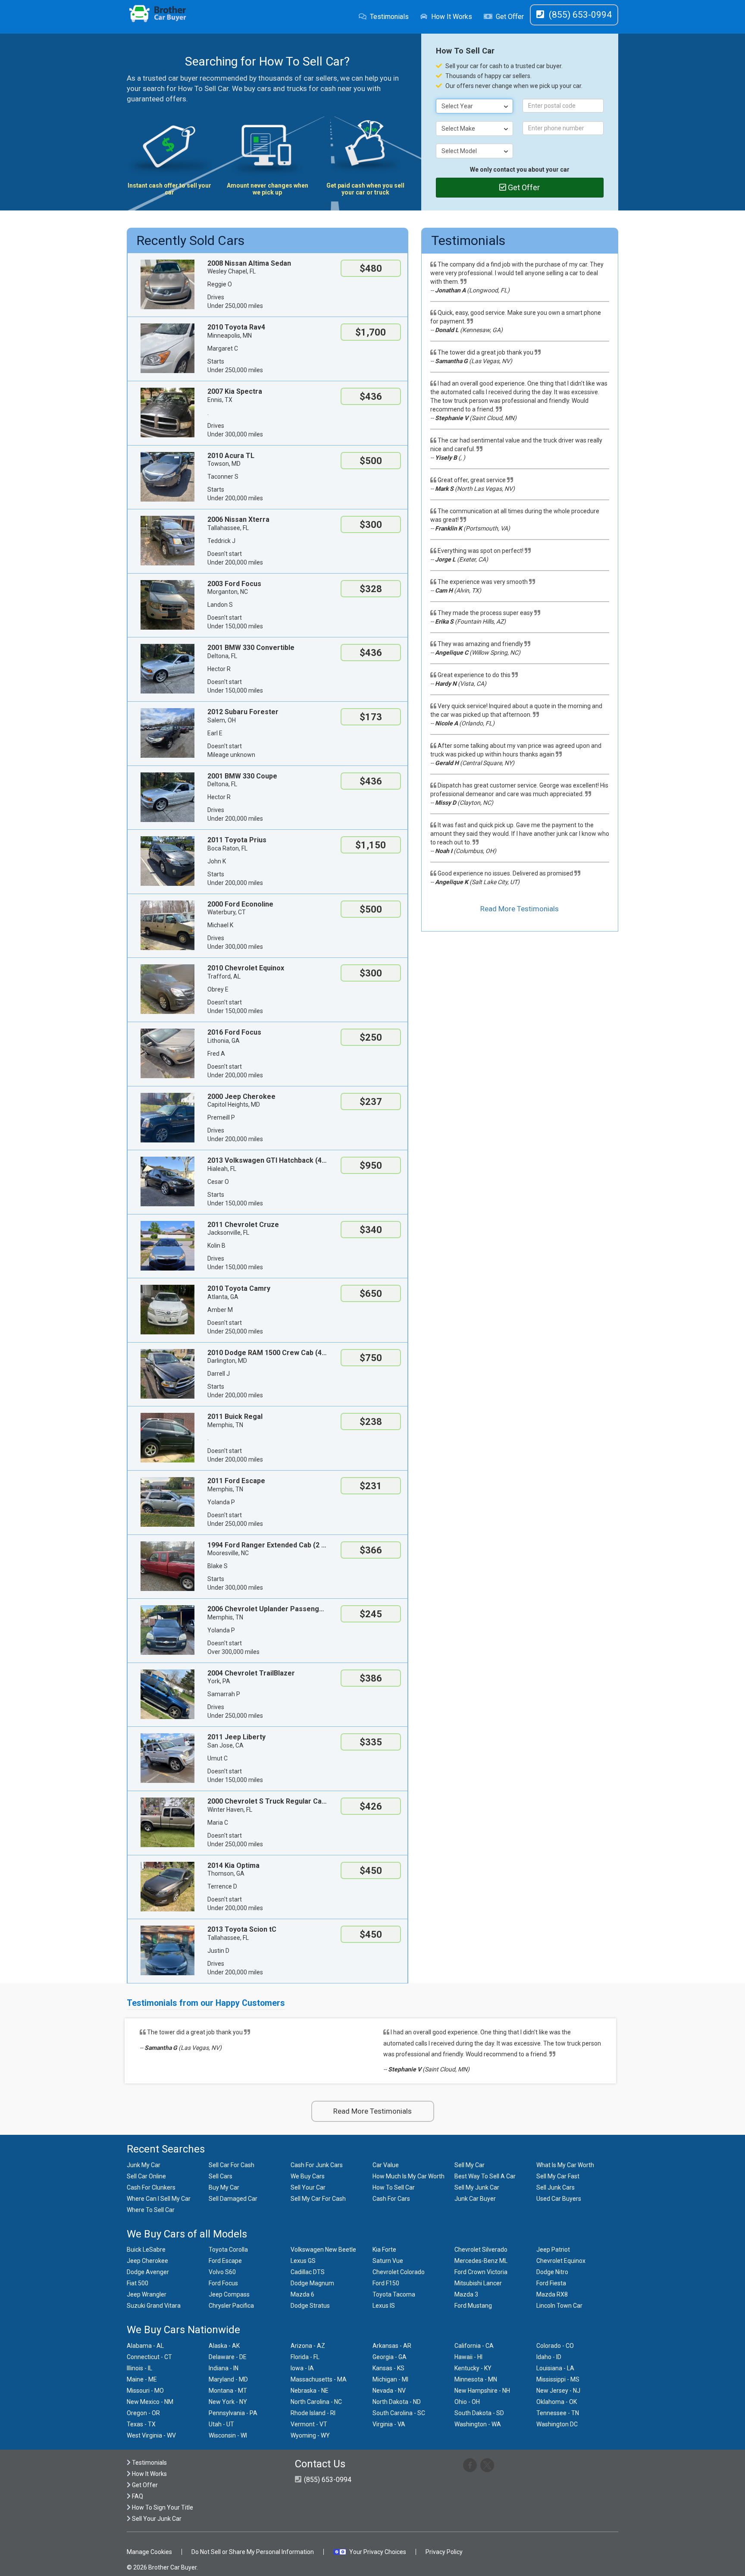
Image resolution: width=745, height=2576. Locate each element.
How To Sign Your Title (162, 2507)
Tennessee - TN (558, 2413)
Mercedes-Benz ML (481, 2261)
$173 (371, 717)
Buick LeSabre (146, 2250)
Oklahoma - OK (557, 2402)
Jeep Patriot (553, 2250)
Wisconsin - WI (228, 2435)
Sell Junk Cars (556, 2187)
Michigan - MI (390, 2379)
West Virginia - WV (151, 2435)
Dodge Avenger (148, 2272)
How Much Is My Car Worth (408, 2176)
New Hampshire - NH (482, 2391)
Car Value (386, 2165)
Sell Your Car (308, 2187)
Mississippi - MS (558, 2379)
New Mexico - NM (150, 2402)
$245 (371, 1614)
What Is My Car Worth (565, 2165)
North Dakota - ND (397, 2402)
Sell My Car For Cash (318, 2199)
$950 (371, 1166)
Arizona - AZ (308, 2346)
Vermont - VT (309, 2424)
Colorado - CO (555, 2346)
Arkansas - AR (392, 2346)
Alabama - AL (145, 2346)
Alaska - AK (224, 2346)
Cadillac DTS (308, 2272)
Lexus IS (384, 2306)
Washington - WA (478, 2424)
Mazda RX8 (552, 2294)
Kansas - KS (388, 2368)
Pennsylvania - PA (233, 2413)
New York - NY (228, 2402)
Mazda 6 (302, 2294)
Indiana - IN (224, 2368)
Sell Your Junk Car (156, 2519)
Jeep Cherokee (147, 2261)
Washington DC (557, 2424)
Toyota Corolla (228, 2250)
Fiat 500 (138, 2283)
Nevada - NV (389, 2391)
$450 (371, 1871)
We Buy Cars (308, 2176)
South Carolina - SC (399, 2413)
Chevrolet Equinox (561, 2261)
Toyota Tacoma (394, 2294)
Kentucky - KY (473, 2368)
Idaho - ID (549, 2357)
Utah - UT (221, 2424)
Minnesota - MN (476, 2379)
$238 (371, 1422)
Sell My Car (470, 2165)
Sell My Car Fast (558, 2176)
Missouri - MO (145, 2391)
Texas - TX (141, 2424)
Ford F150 (386, 2283)
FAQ (137, 2496)
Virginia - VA (389, 2424)
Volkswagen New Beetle (323, 2250)
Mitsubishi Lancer (478, 2283)
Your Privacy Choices (378, 2552)
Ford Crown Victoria (481, 2272)
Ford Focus (223, 2283)
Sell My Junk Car (477, 2187)
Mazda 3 (466, 2294)
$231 (371, 1486)
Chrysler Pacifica (231, 2306)
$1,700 (371, 332)
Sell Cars (221, 2176)
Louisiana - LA (555, 2368)
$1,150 (371, 845)
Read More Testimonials (520, 909)
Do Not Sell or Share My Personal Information (253, 2552)
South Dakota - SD (479, 2413)
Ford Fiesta (551, 2283)
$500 (371, 461)
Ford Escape (225, 2261)
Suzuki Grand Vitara (154, 2306)
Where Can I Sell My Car (159, 2199)
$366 (371, 1550)
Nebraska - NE (310, 2391)
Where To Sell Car (151, 2210)
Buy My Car (224, 2187)
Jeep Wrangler (147, 2294)
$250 (371, 1037)
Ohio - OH (467, 2402)
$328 (371, 589)
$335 (371, 1742)
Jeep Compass (229, 2294)
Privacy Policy (444, 2552)
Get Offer (510, 17)
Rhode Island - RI (313, 2413)
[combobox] (475, 106)
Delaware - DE (228, 2357)
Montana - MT (228, 2391)
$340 (371, 1230)
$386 (371, 1678)
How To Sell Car (394, 2187)
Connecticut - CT (149, 2357)
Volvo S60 (222, 2272)
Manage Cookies (149, 2552)
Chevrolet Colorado (399, 2272)
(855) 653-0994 (327, 2480)
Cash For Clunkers (151, 2187)
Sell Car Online (146, 2176)
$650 (371, 1294)
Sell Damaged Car (233, 2199)
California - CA (474, 2346)
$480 (371, 268)
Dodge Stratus (310, 2306)
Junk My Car (144, 2165)
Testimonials (389, 17)
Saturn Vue (388, 2261)
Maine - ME (142, 2379)
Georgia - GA (390, 2357)
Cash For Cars (391, 2199)
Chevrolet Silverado (481, 2250)
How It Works (452, 17)
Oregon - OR (143, 2413)
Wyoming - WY (310, 2435)
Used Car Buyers (559, 2199)
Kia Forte (384, 2250)
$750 (371, 1358)
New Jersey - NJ (558, 2391)
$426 (371, 1806)
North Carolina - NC (316, 2402)
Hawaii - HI (468, 2357)
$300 (371, 525)
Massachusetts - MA (319, 2379)
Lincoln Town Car (559, 2306)
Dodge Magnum (312, 2283)
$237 (371, 1102)
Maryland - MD (228, 2379)
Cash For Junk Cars (317, 2165)
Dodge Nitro (552, 2272)
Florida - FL (305, 2357)
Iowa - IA (302, 2368)
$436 (371, 397)
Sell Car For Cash (232, 2165)
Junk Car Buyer (475, 2199)
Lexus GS (303, 2261)
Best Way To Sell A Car (485, 2176)
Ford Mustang (473, 2306)
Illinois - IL (139, 2368)
